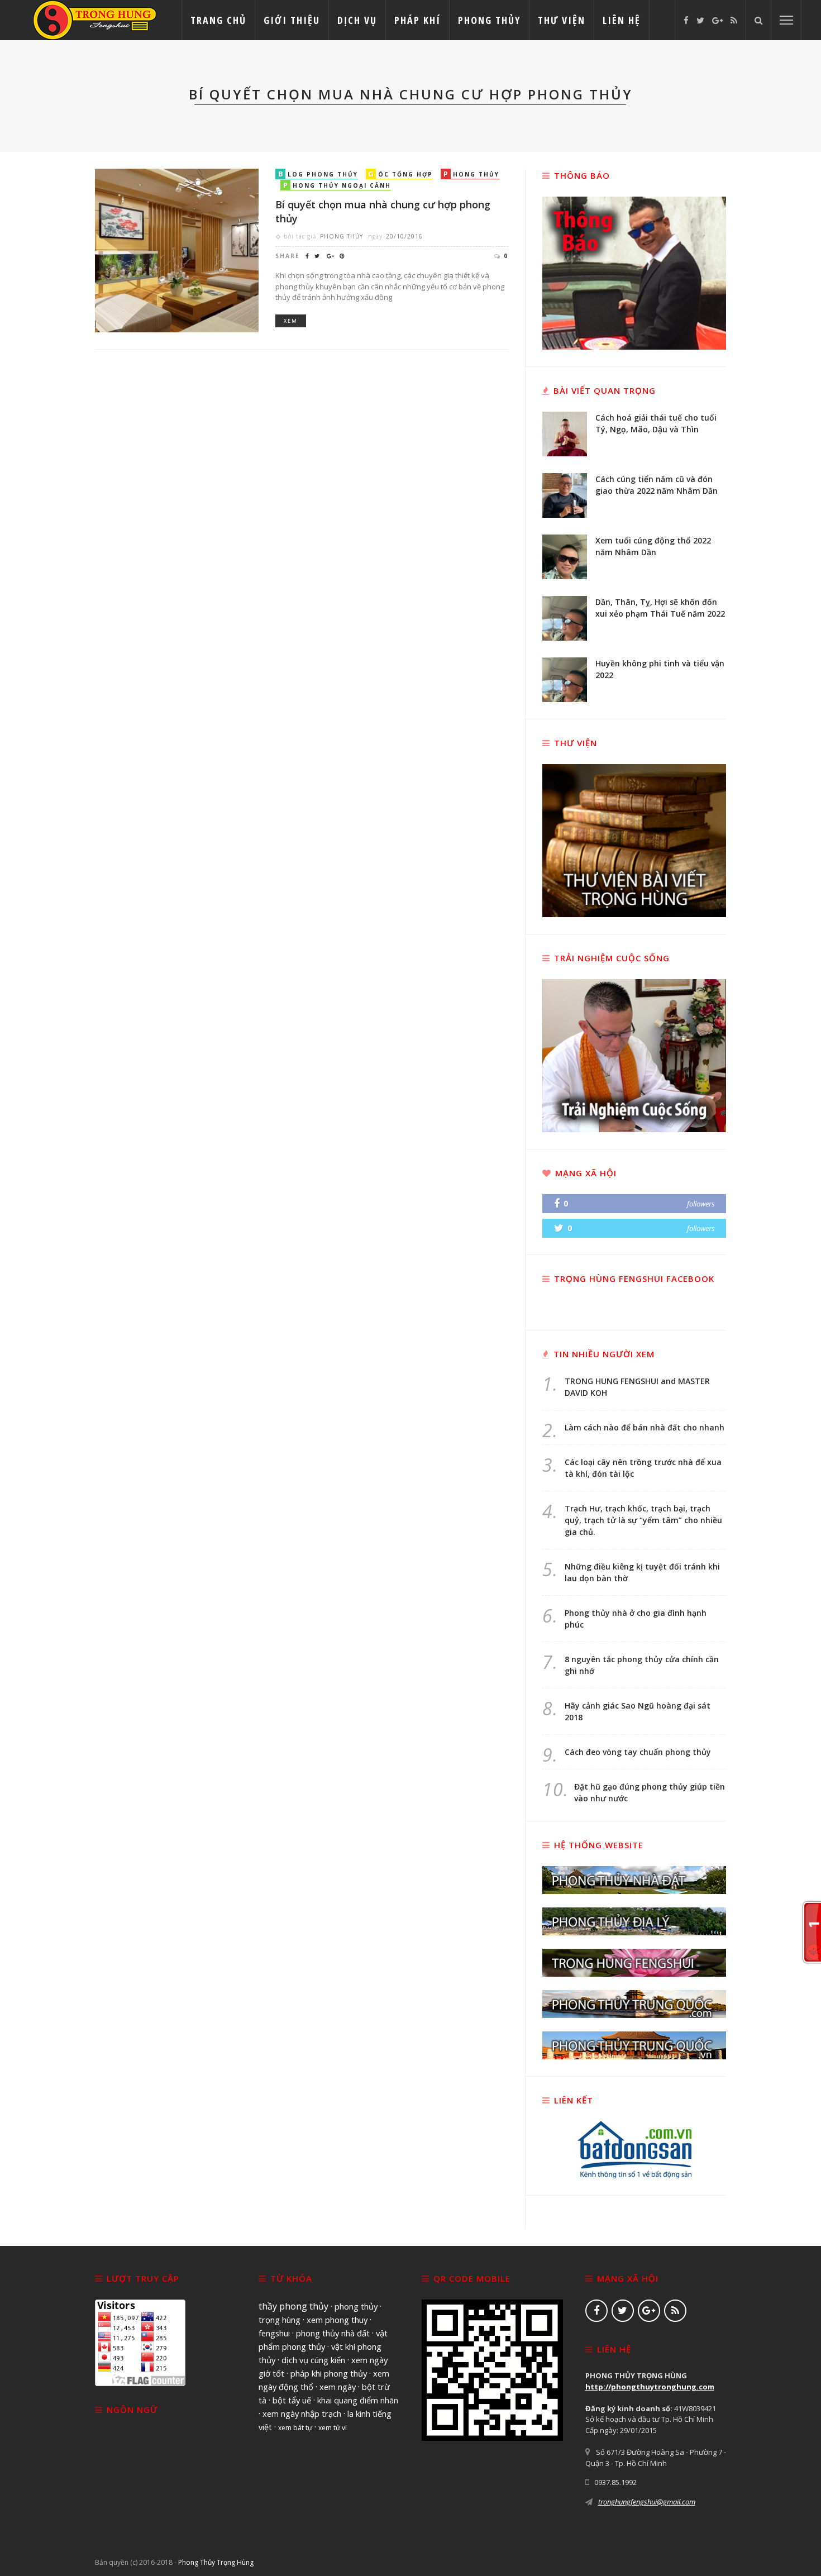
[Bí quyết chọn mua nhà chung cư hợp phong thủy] (177, 250)
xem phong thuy (337, 2320)
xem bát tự (295, 2428)
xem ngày (338, 2387)
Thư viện (562, 20)
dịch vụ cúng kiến (313, 2360)
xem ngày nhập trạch (302, 2413)
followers (701, 1204)
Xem (291, 321)
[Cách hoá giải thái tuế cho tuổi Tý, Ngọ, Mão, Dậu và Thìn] (565, 433)
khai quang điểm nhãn (358, 2400)
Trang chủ (218, 20)
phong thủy (356, 2306)
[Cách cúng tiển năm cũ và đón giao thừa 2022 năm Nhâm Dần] (565, 494)
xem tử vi (333, 2428)
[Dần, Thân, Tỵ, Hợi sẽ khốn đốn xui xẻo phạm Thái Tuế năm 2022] (565, 617)
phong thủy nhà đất (333, 2333)
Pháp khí (417, 20)
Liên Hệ (622, 20)
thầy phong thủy (293, 2306)
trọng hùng (280, 2320)
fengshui (274, 2333)
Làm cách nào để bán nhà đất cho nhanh (645, 1427)
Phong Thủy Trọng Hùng (216, 2562)
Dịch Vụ (357, 20)
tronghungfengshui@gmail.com (647, 2502)
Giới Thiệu (292, 20)
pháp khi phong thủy (329, 2373)
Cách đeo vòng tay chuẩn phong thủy (638, 1752)
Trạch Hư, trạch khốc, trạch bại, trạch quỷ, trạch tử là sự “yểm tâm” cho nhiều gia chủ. (643, 1520)
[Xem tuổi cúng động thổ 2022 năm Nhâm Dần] (565, 556)
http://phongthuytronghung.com (650, 2387)
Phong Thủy (489, 20)
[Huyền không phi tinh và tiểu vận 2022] (565, 679)
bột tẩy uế (292, 2400)
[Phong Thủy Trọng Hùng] (95, 19)
